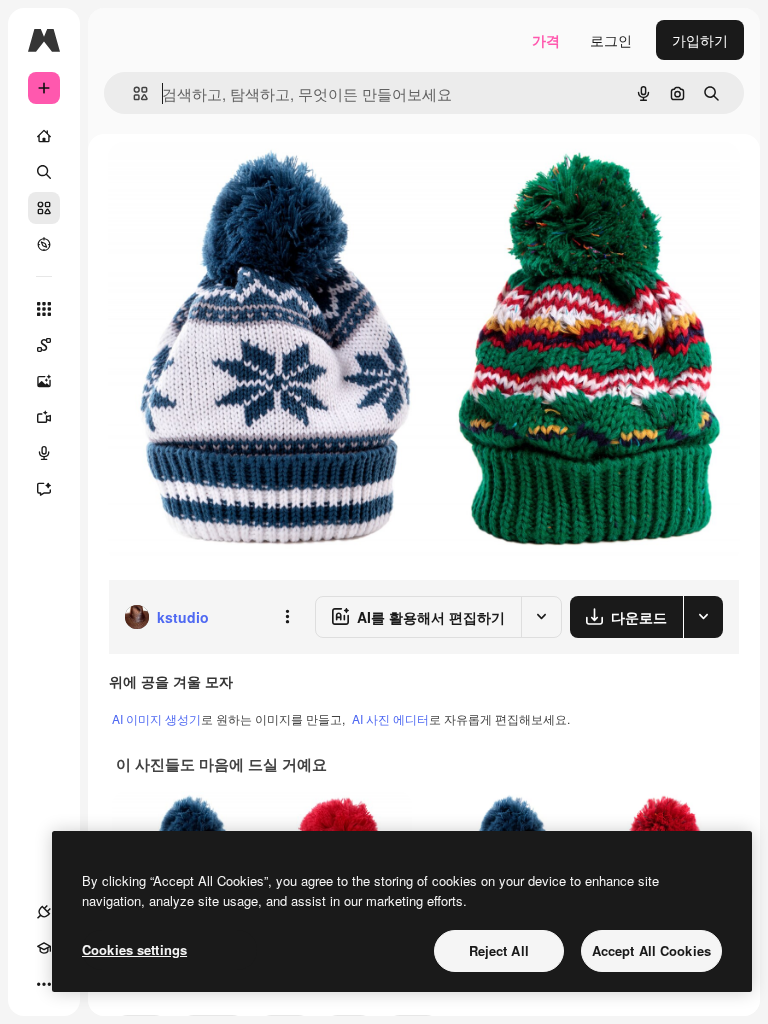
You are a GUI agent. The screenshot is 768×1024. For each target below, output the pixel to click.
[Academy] (44, 948)
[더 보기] (44, 984)
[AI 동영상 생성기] (44, 417)
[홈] (44, 136)
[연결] (44, 912)
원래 (223, 179)
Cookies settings (134, 949)
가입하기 (700, 40)
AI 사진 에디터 (390, 718)
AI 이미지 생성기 (156, 718)
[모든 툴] (44, 309)
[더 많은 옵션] (287, 617)
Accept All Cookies (651, 950)
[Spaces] (44, 345)
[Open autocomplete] (132, 93)
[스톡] (44, 208)
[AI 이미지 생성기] (44, 381)
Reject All (499, 950)
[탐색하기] (44, 244)
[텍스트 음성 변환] (44, 453)
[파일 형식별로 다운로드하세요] (703, 617)
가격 (546, 40)
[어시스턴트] (44, 489)
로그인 (611, 40)
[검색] (44, 172)
